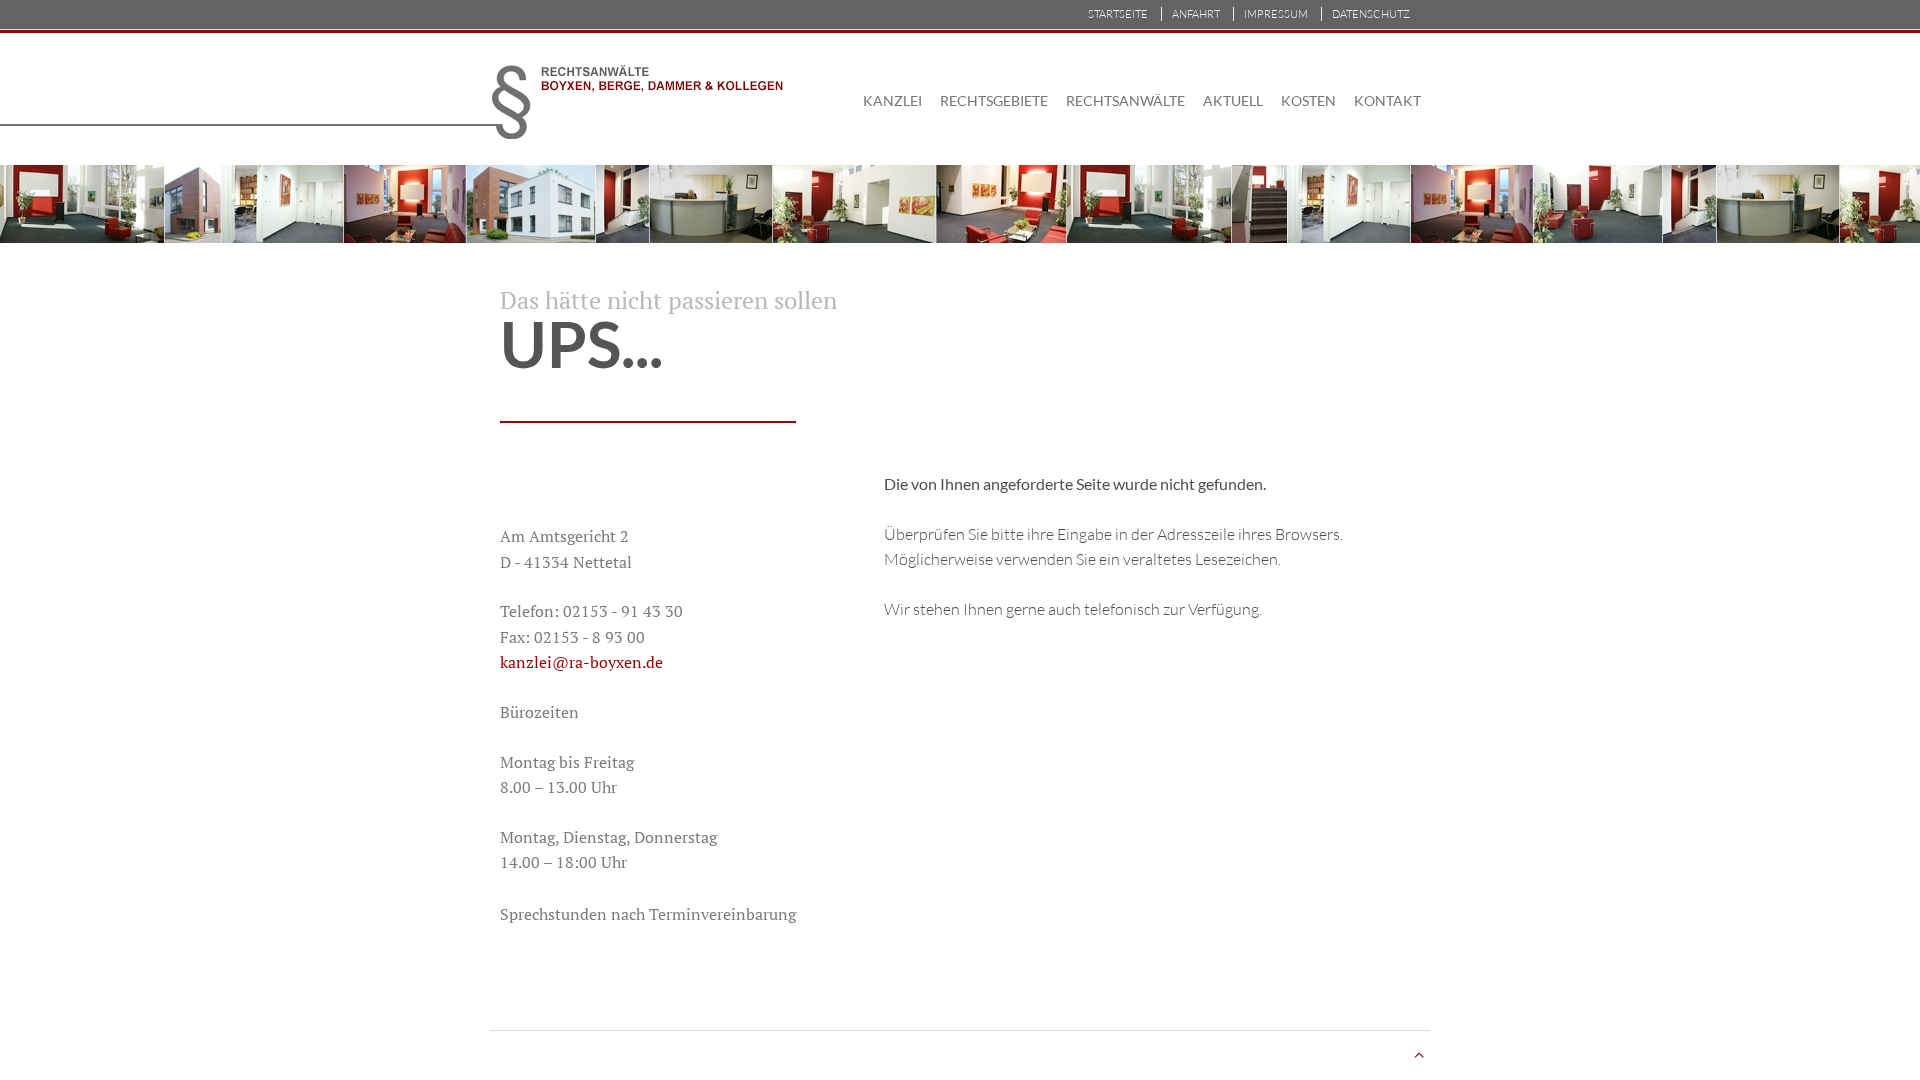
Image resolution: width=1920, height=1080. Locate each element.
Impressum (1276, 14)
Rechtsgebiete (994, 100)
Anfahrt (1196, 14)
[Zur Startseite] (653, 100)
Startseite (1118, 14)
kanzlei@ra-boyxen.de (581, 662)
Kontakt (1387, 100)
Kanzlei (892, 100)
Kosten (1308, 100)
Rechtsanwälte (1125, 100)
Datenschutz (1371, 14)
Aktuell (1233, 100)
